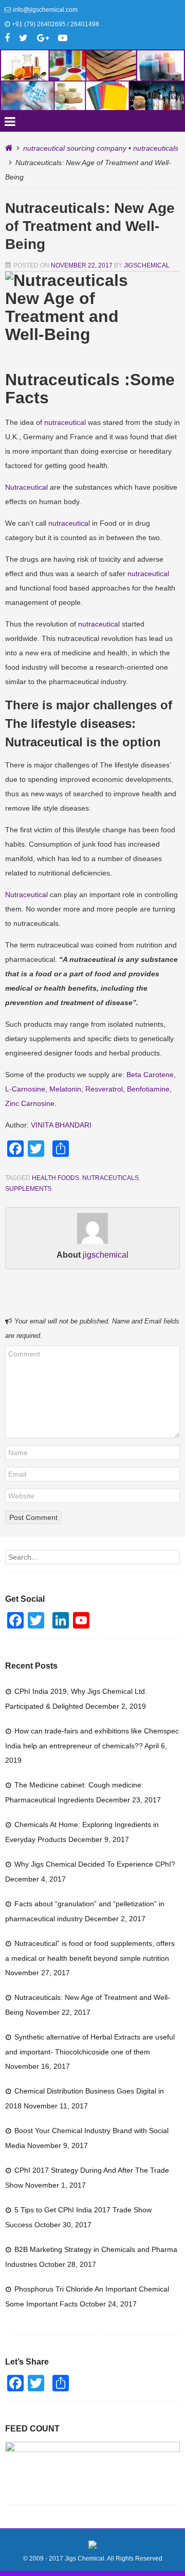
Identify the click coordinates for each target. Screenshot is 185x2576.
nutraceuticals (156, 148)
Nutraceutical (26, 487)
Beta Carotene (150, 1075)
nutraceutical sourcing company (75, 148)
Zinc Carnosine (30, 1103)
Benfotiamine (148, 1089)
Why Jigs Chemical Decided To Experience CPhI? (95, 1864)
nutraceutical (65, 422)
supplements (28, 1189)
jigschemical (147, 265)
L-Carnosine (25, 1089)
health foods (55, 1178)
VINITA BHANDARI (61, 1125)
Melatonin (65, 1089)
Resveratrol (104, 1089)
